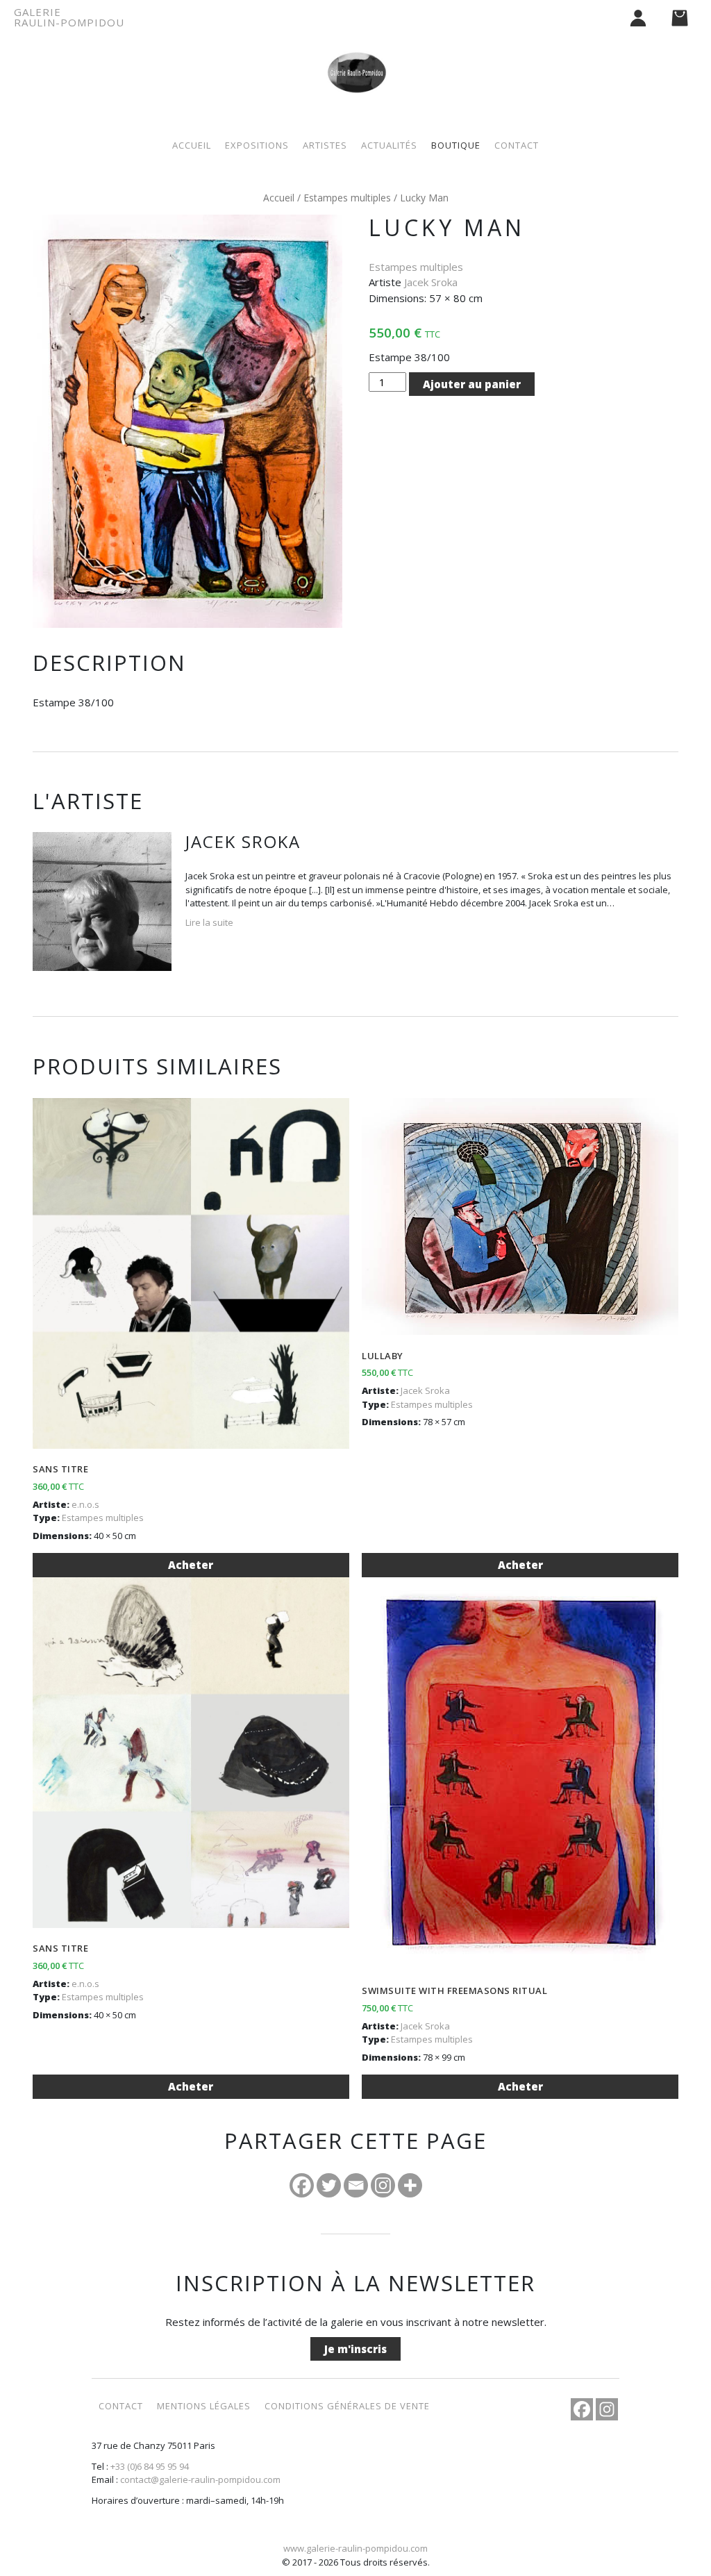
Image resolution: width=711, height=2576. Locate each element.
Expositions (257, 145)
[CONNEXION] (638, 17)
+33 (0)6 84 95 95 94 (150, 2466)
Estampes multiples (347, 198)
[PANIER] (680, 17)
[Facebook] (302, 2185)
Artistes (325, 145)
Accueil (192, 145)
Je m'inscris (355, 2349)
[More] (410, 2185)
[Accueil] (355, 57)
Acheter (191, 1565)
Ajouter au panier (472, 384)
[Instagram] (383, 2185)
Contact (517, 145)
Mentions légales (204, 2406)
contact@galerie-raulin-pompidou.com (200, 2479)
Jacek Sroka (431, 282)
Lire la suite (209, 922)
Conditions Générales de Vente (347, 2406)
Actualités (389, 145)
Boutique (456, 145)
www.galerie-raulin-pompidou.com (355, 2548)
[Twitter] (329, 2185)
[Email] (356, 2185)
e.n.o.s (85, 1504)
